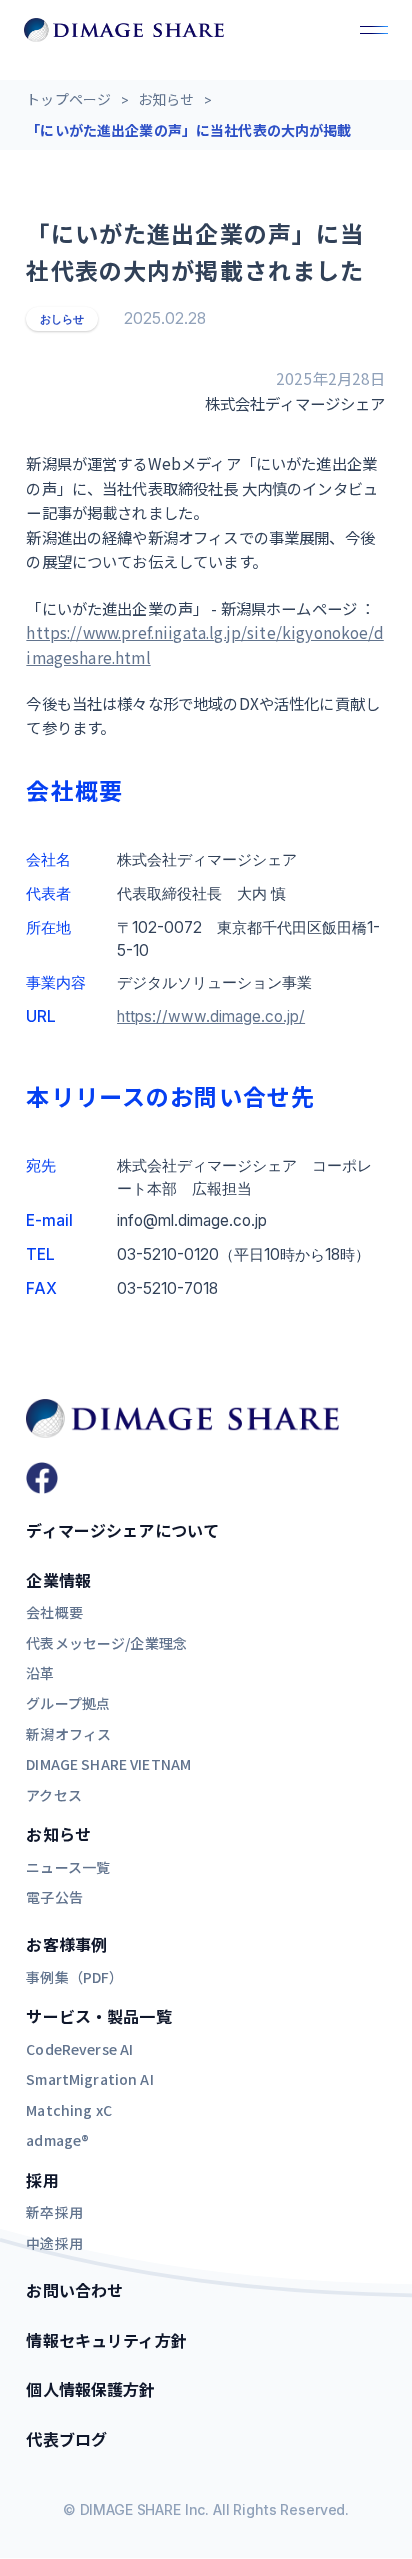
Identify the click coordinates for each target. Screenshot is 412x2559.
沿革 (40, 1673)
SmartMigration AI (89, 2079)
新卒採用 (54, 2212)
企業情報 (58, 1580)
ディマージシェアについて (122, 1530)
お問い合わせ (74, 2290)
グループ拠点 (68, 1703)
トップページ (68, 99)
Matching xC (69, 2110)
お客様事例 (66, 1944)
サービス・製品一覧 (98, 2016)
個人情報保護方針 (90, 2389)
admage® (57, 2140)
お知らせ (166, 99)
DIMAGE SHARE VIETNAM (108, 1764)
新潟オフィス (68, 1734)
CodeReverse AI (79, 2049)
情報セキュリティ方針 (106, 2340)
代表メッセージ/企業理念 (106, 1643)
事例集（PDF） (74, 1977)
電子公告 (54, 1897)
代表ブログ (66, 2439)
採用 (42, 2180)
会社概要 (54, 1612)
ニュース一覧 (68, 1867)
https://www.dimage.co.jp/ (211, 1016)
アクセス (54, 1795)
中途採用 (54, 2243)
